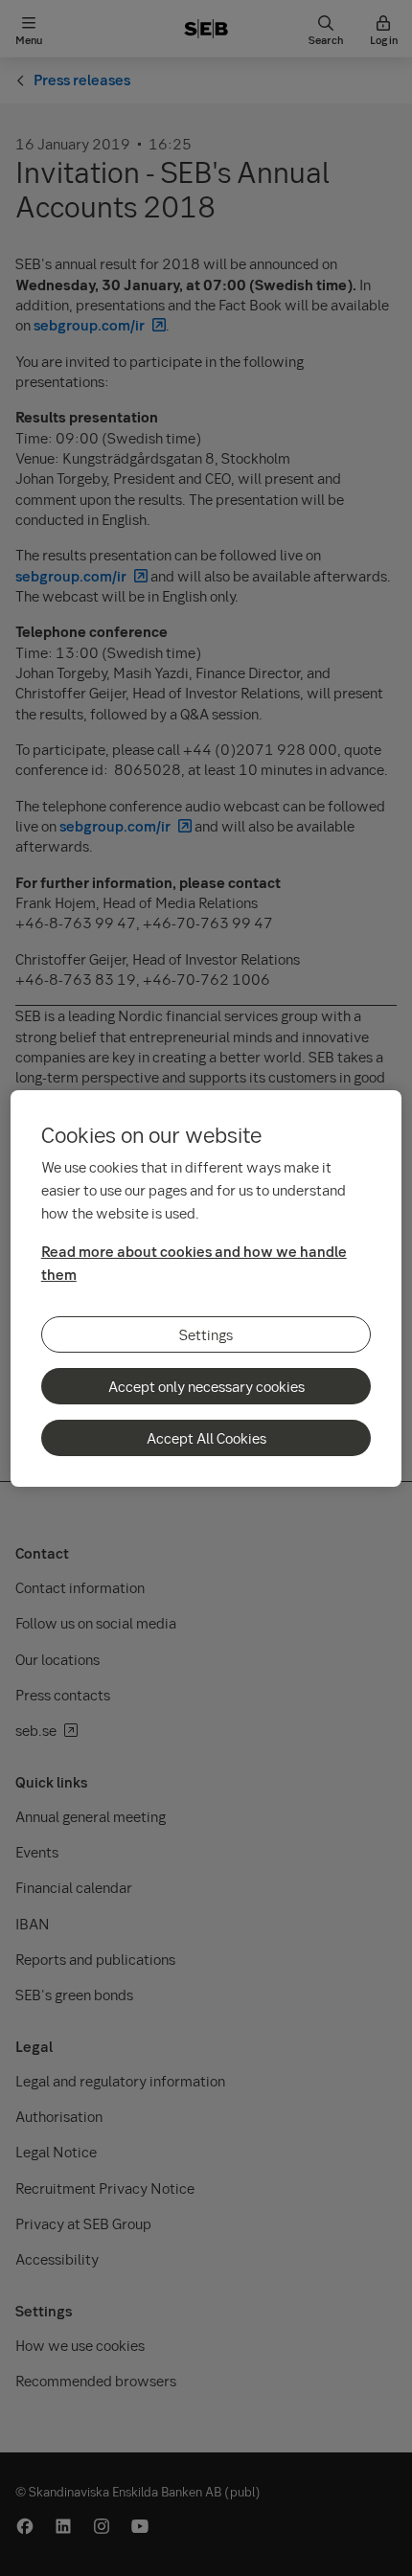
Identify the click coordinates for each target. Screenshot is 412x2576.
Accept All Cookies (206, 1438)
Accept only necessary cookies (206, 1386)
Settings (206, 1334)
